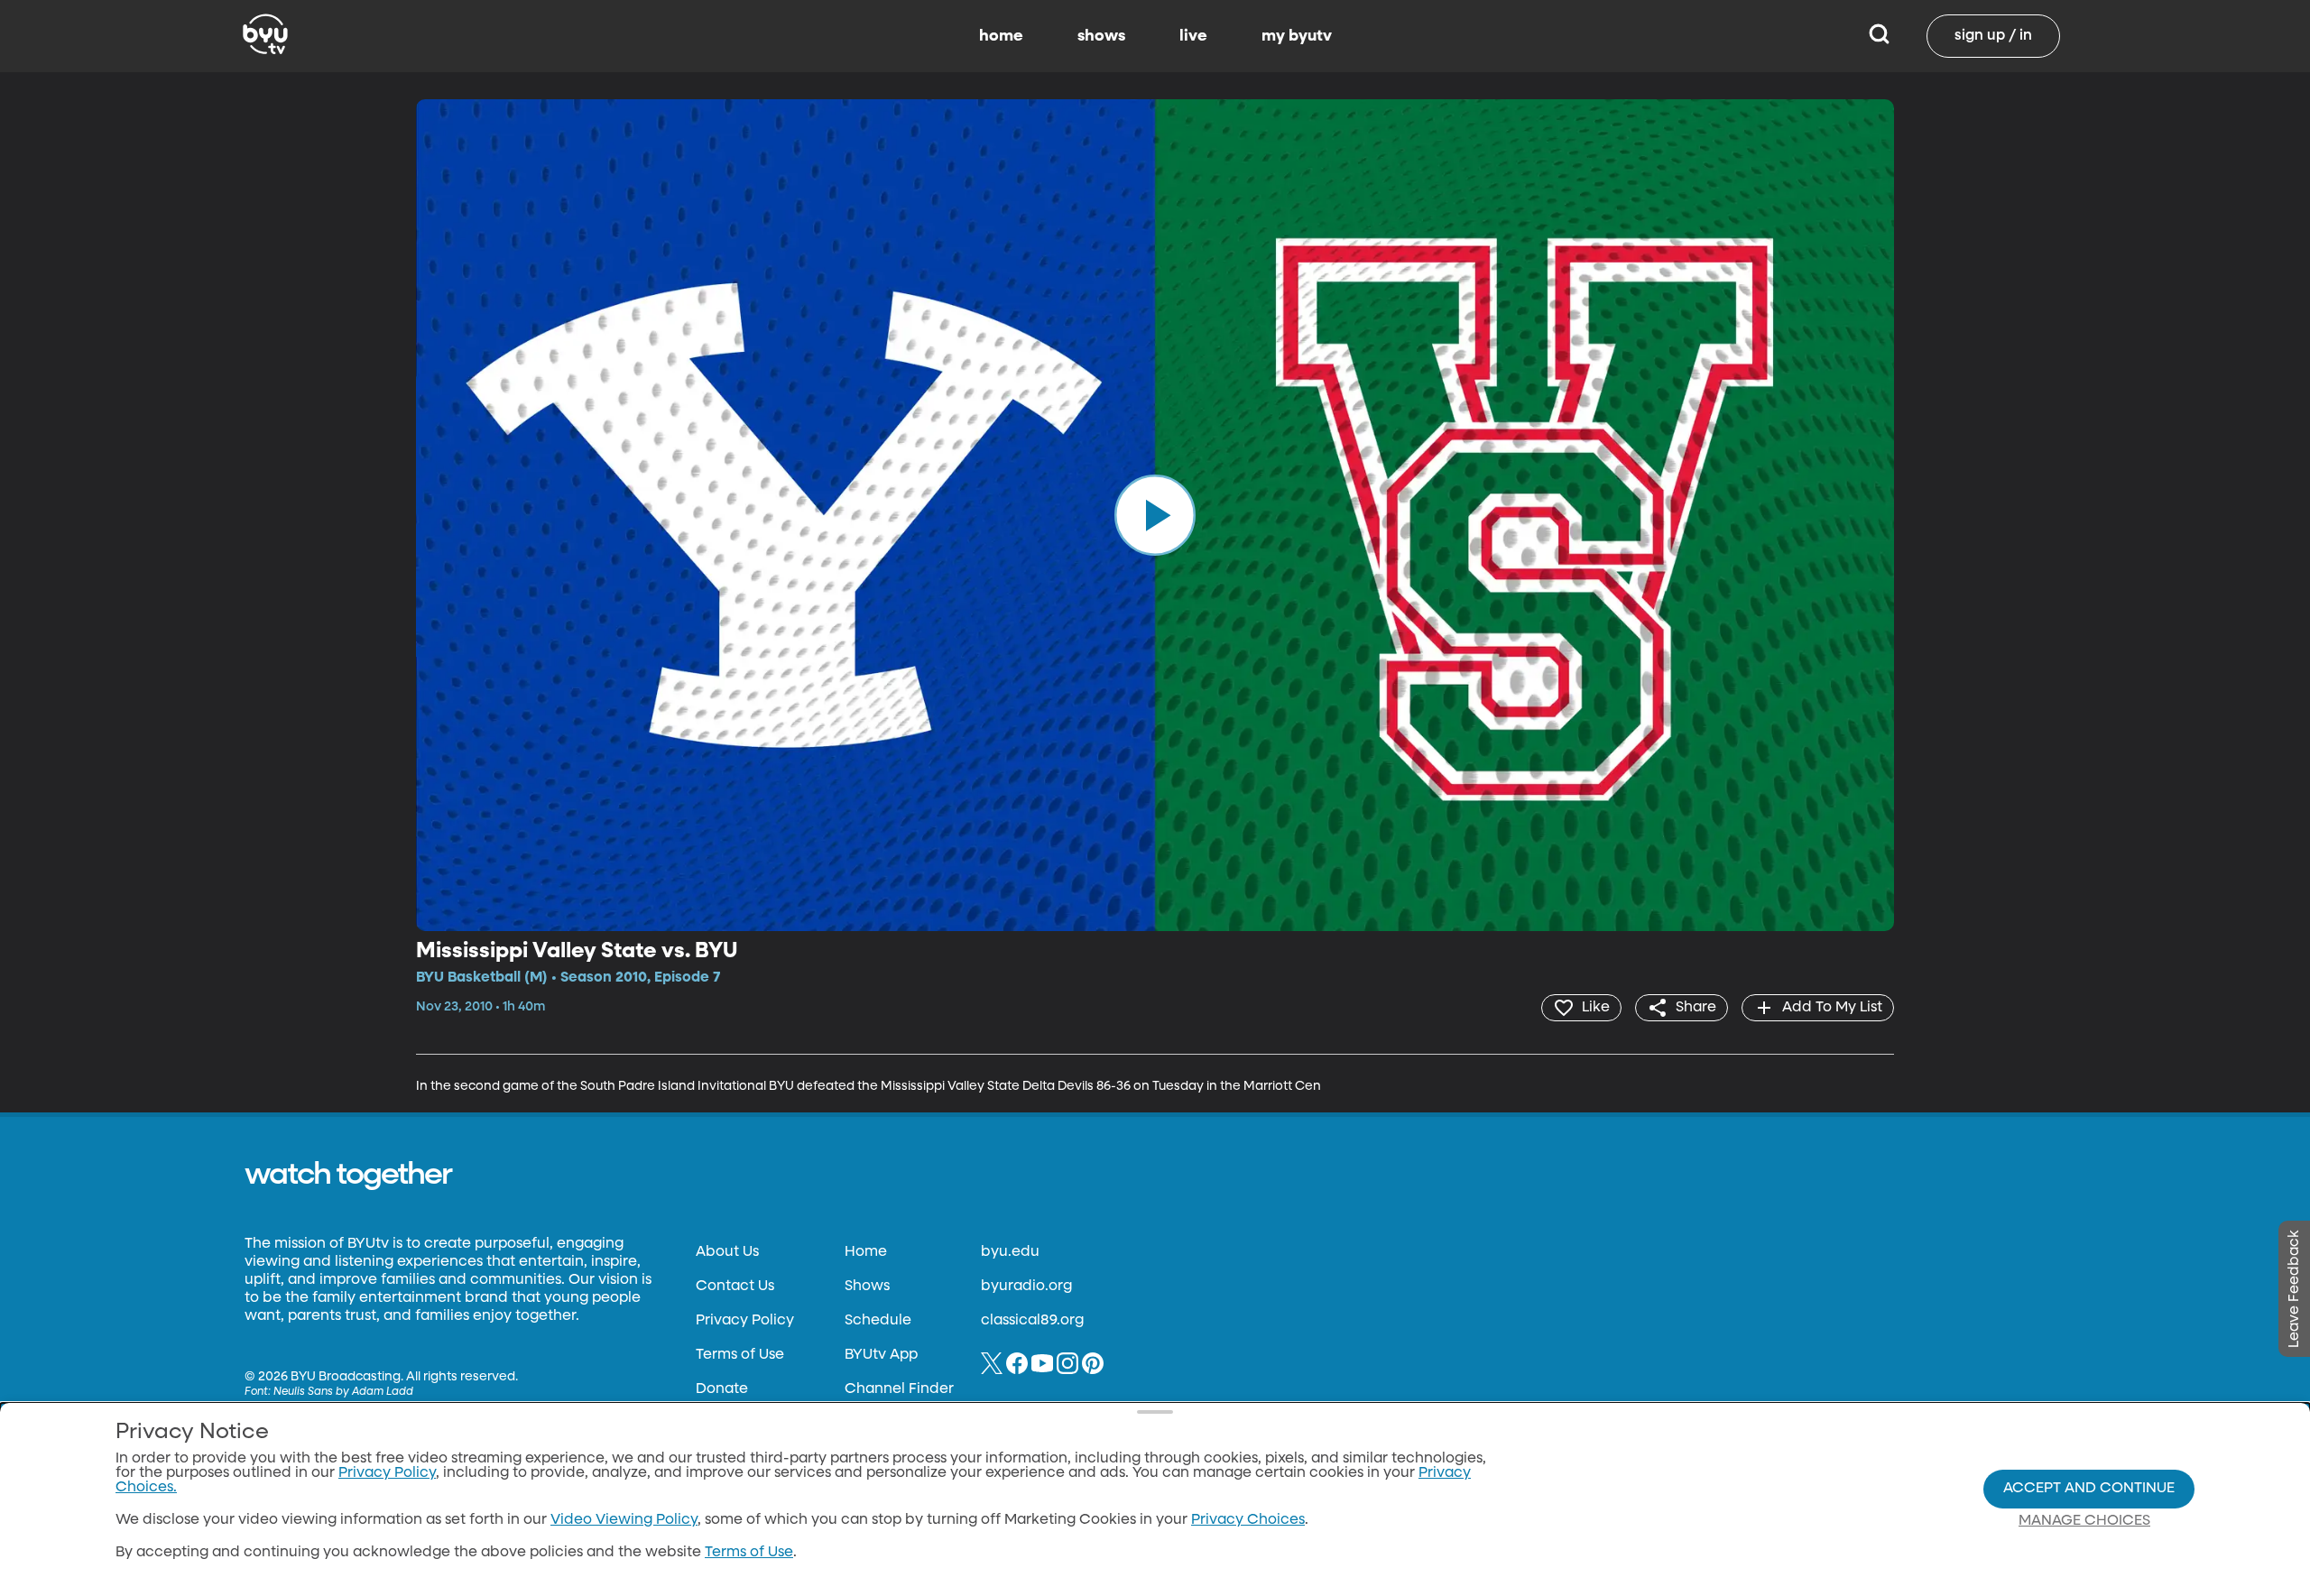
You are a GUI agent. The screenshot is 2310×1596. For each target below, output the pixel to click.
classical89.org (1032, 1321)
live (1193, 36)
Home (866, 1252)
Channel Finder (899, 1389)
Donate (722, 1389)
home (1001, 36)
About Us (727, 1252)
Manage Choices (2084, 1521)
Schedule (878, 1321)
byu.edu (1010, 1252)
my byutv (1297, 36)
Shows (867, 1287)
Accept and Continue (2089, 1489)
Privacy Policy (745, 1321)
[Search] (1879, 36)
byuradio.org (1026, 1287)
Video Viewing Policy (624, 1520)
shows (1101, 36)
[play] (1155, 515)
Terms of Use (740, 1355)
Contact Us (735, 1287)
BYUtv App (881, 1355)
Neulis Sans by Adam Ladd (343, 1392)
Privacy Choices (1248, 1520)
